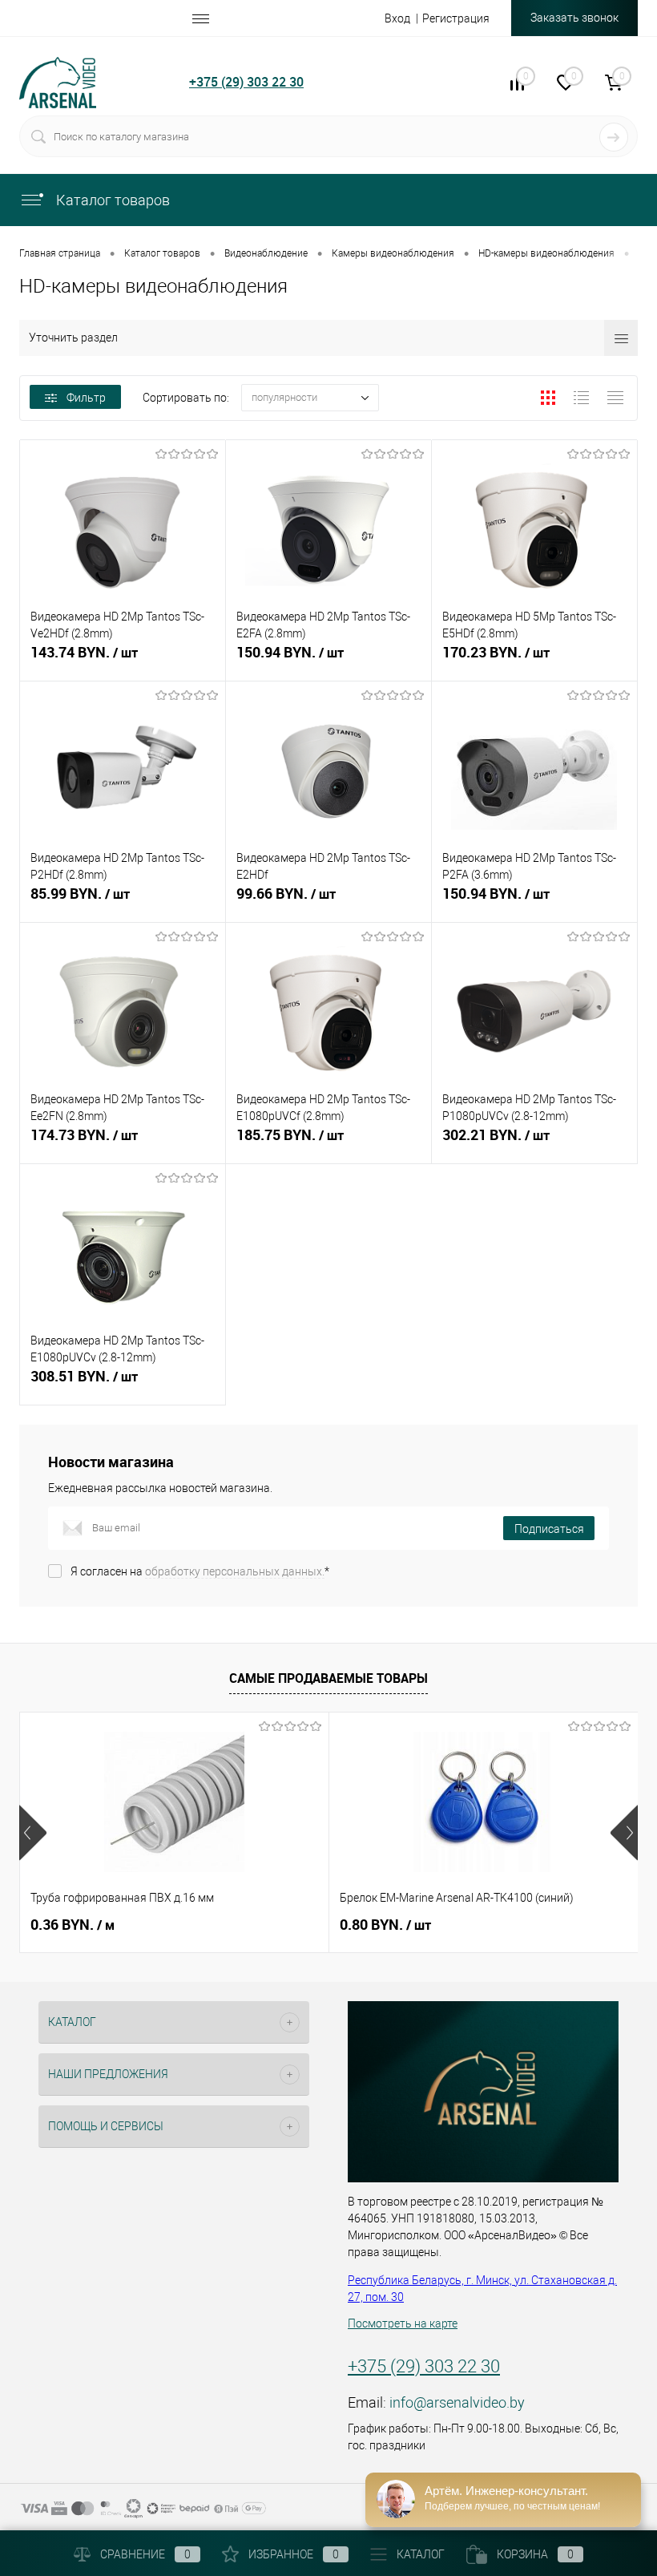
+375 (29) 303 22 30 (246, 82)
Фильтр (86, 398)
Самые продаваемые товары (328, 1678)
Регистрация (456, 18)
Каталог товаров (111, 200)
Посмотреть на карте (403, 2323)
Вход (397, 18)
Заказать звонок (574, 18)
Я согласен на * (200, 1571)
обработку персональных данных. (235, 1571)
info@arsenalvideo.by (457, 2402)
